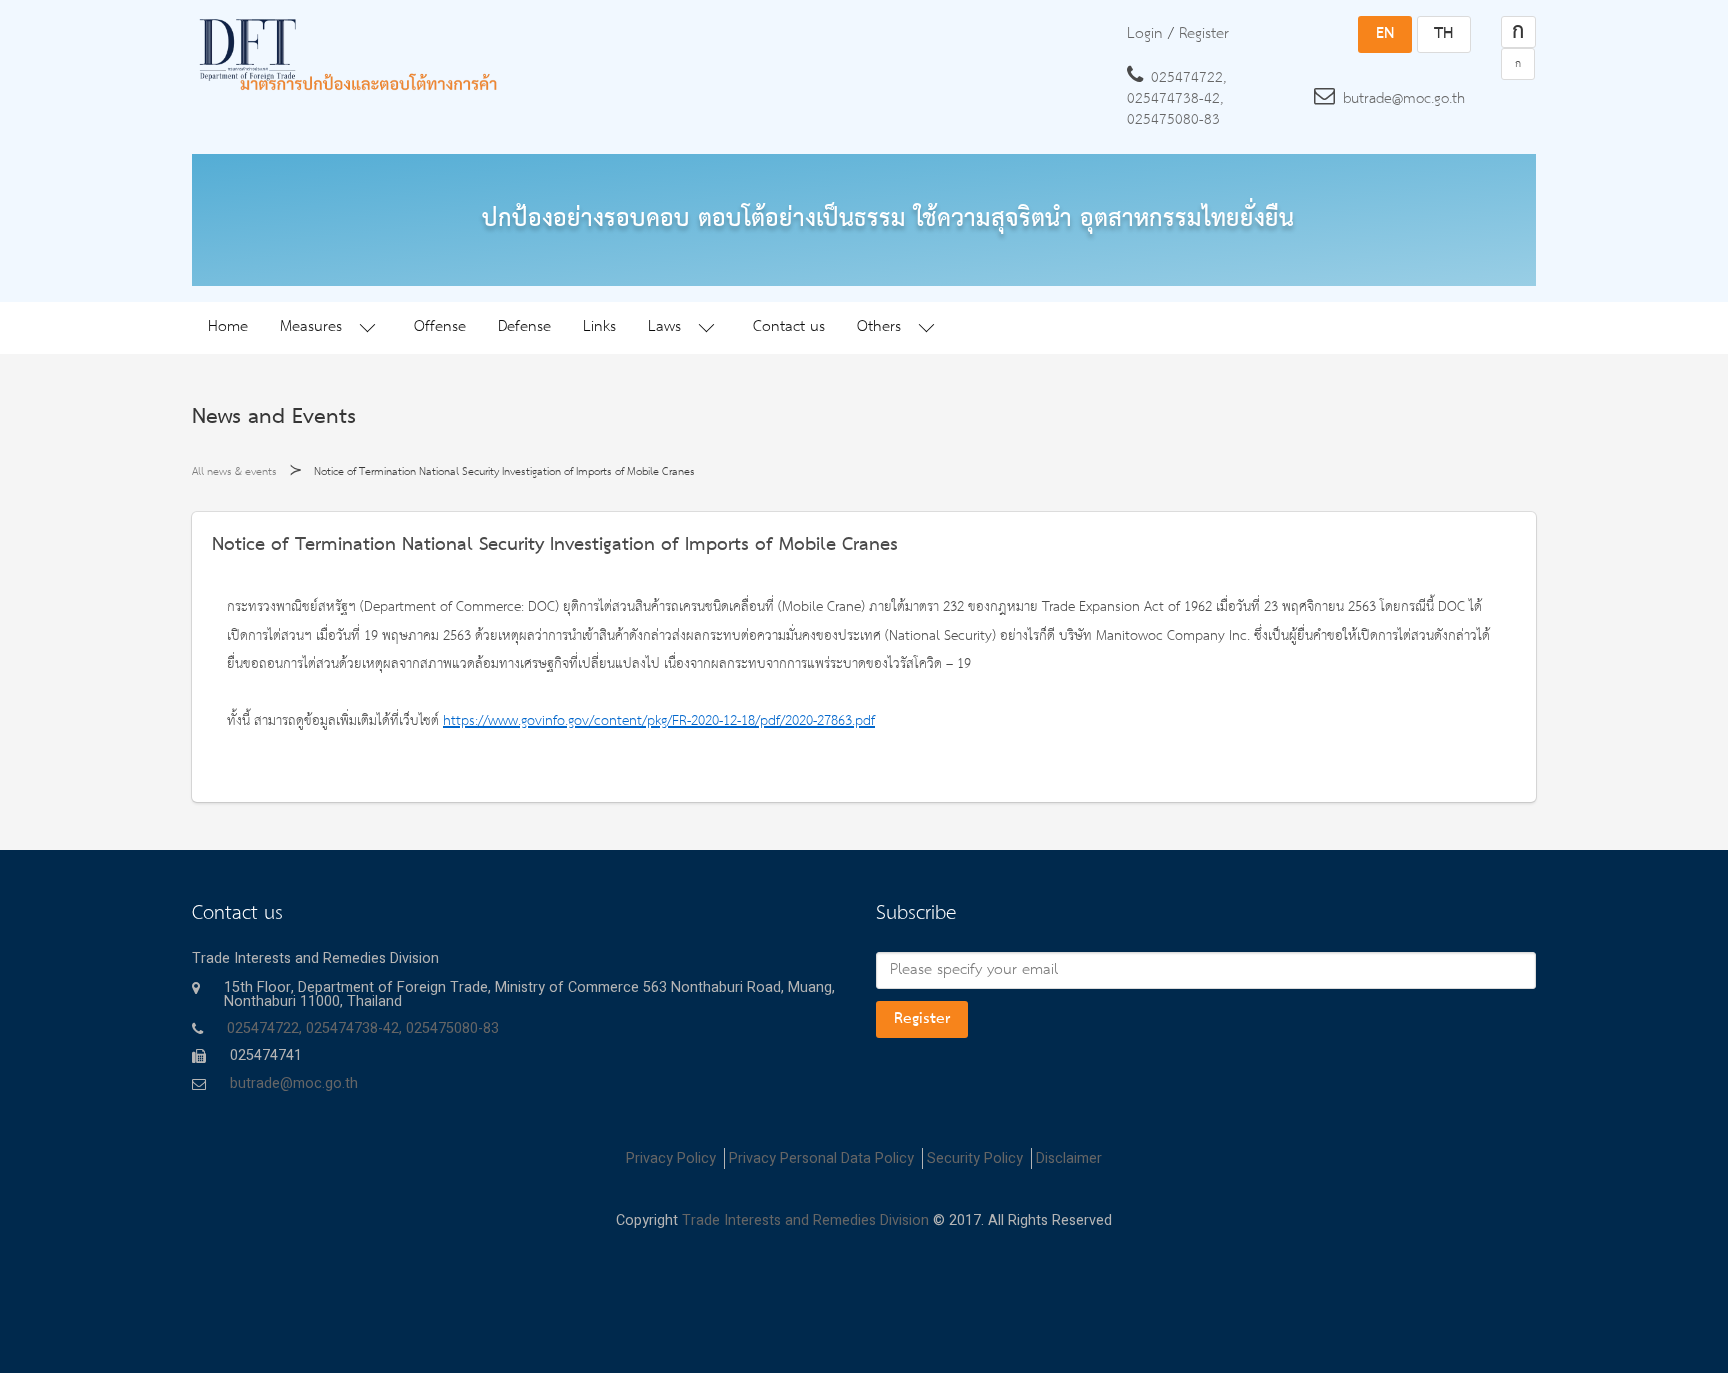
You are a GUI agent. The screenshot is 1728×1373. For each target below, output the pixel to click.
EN (1385, 34)
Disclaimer (1069, 1158)
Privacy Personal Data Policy (821, 1158)
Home (228, 327)
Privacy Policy (671, 1158)
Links (599, 327)
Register (922, 1019)
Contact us (789, 327)
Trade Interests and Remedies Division (805, 1220)
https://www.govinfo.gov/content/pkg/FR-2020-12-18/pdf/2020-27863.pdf (659, 721)
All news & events (234, 472)
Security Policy (975, 1158)
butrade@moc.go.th (1404, 99)
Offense (440, 327)
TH (1443, 34)
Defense (524, 327)
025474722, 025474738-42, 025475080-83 (1176, 99)
